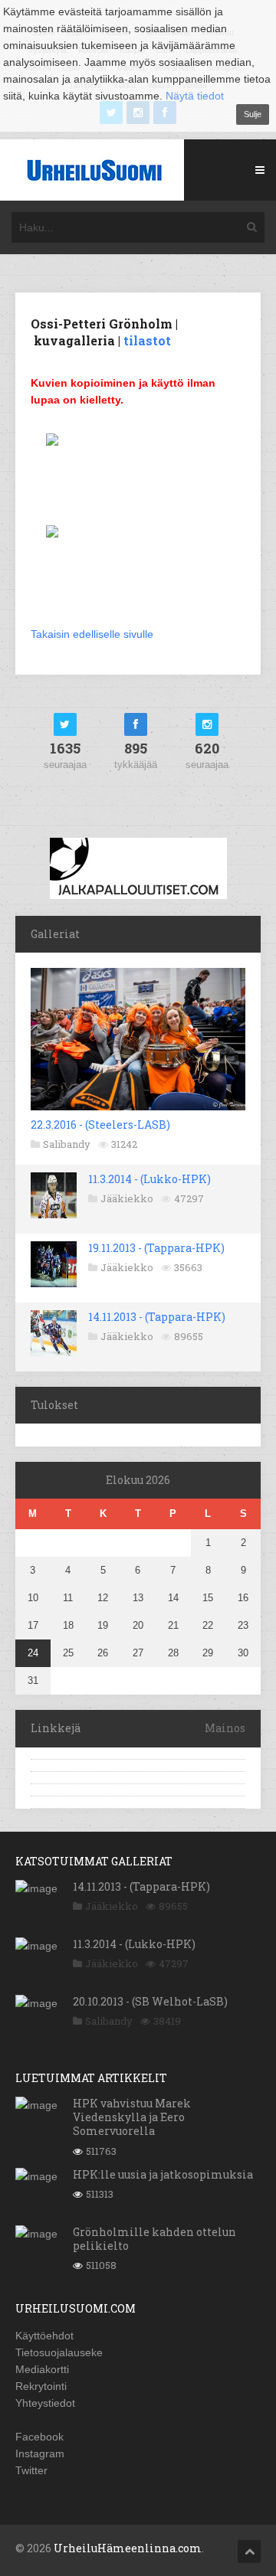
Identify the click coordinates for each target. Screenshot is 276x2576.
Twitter (31, 2470)
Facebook (39, 2437)
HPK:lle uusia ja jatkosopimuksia (163, 2174)
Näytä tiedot (195, 96)
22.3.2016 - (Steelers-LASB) (100, 1125)
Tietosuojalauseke (59, 2352)
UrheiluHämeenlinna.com (128, 2548)
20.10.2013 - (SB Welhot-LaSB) (150, 2001)
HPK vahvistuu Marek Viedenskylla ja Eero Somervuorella (132, 2117)
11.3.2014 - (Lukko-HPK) (149, 1179)
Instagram (40, 2453)
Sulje (253, 114)
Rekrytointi (41, 2386)
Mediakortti (42, 2369)
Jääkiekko (127, 1198)
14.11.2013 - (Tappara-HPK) (157, 1317)
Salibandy (67, 1144)
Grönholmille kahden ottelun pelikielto (154, 2239)
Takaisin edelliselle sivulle (92, 634)
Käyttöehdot (44, 2336)
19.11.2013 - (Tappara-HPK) (156, 1248)
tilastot (147, 340)
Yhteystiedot (45, 2403)
